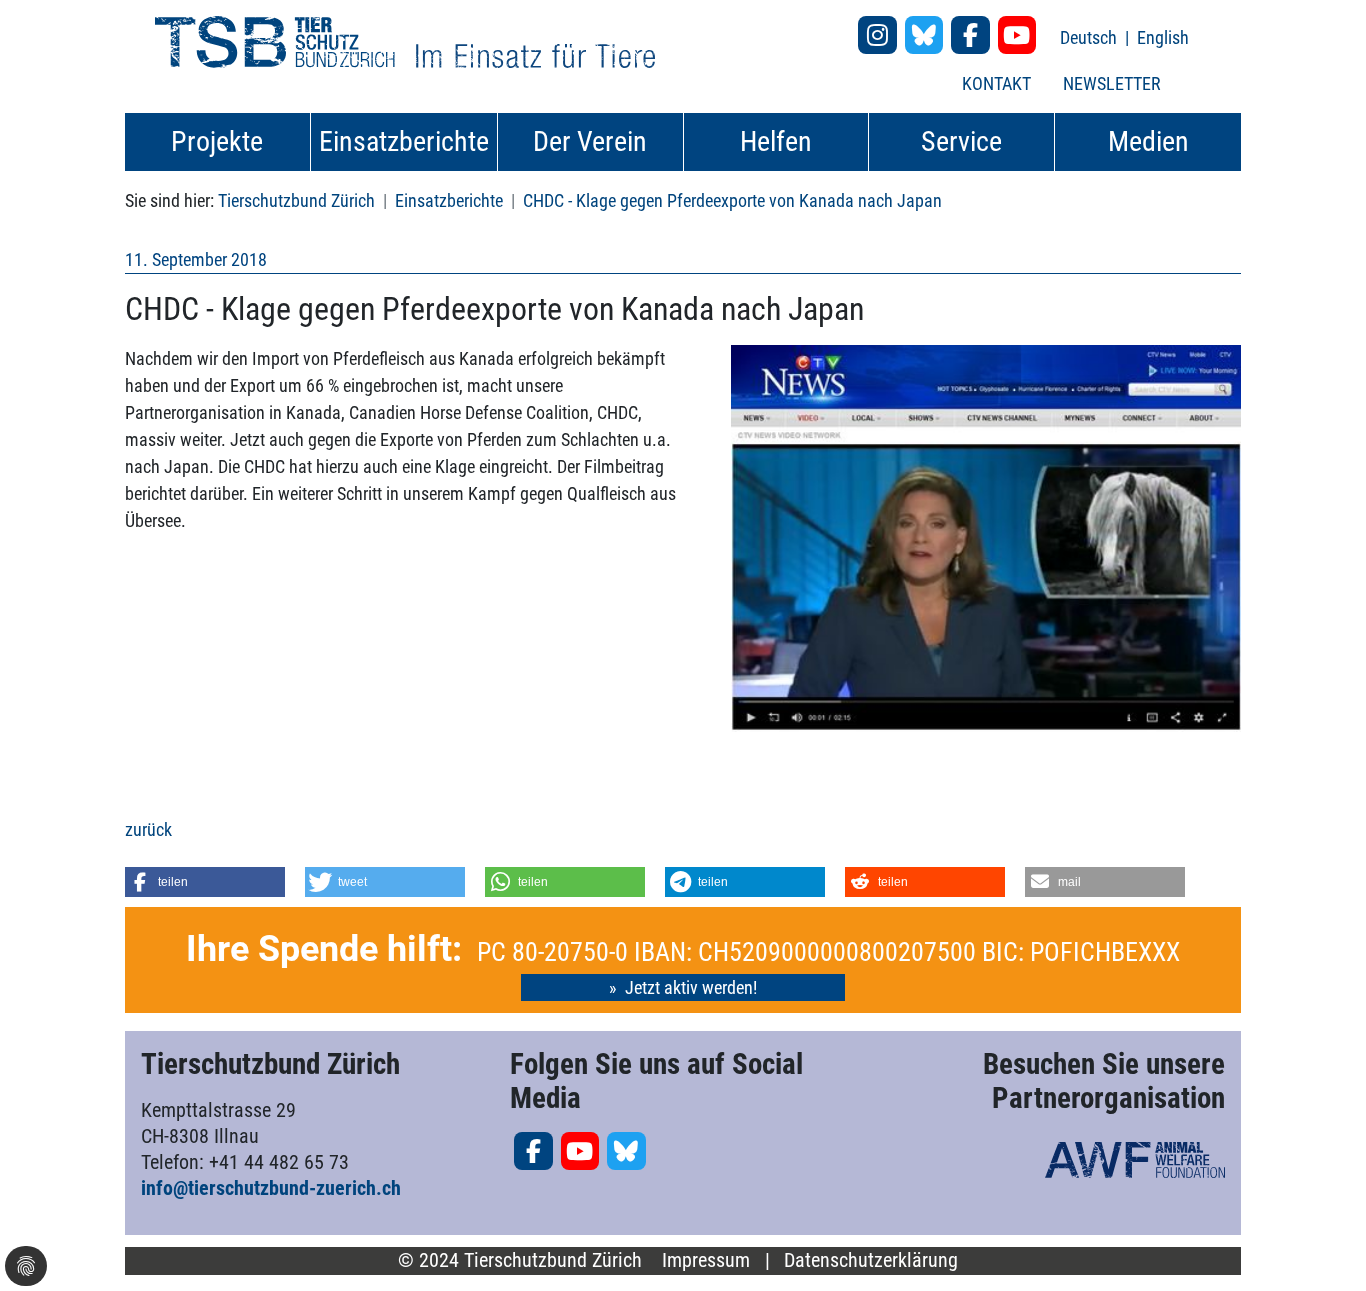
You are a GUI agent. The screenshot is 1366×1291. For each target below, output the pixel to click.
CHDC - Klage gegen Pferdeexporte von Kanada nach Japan (732, 200)
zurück (148, 829)
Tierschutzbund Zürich (296, 200)
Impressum (706, 1260)
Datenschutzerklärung (871, 1260)
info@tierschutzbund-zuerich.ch (271, 1188)
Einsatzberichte (449, 200)
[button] (205, 882)
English (1163, 37)
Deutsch (1090, 37)
